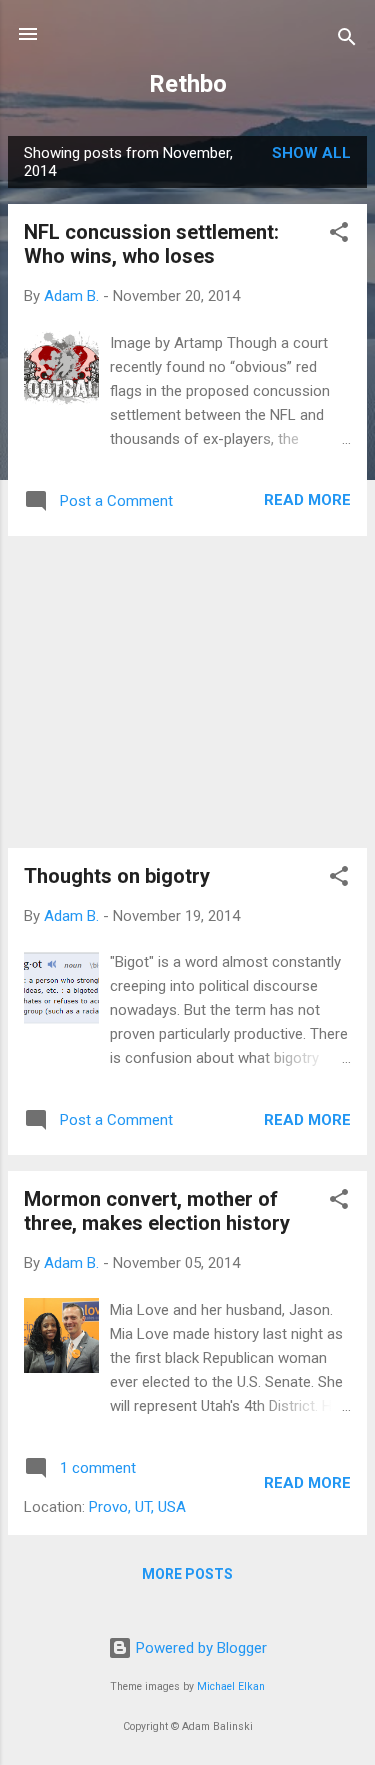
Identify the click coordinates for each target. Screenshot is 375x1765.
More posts (187, 1574)
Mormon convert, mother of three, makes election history (157, 1211)
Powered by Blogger (199, 1648)
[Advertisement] (187, 692)
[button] (339, 235)
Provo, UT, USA (137, 1507)
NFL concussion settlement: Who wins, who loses (151, 244)
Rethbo (188, 84)
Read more (307, 500)
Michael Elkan (231, 1686)
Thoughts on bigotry (117, 876)
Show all (311, 153)
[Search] (347, 40)
